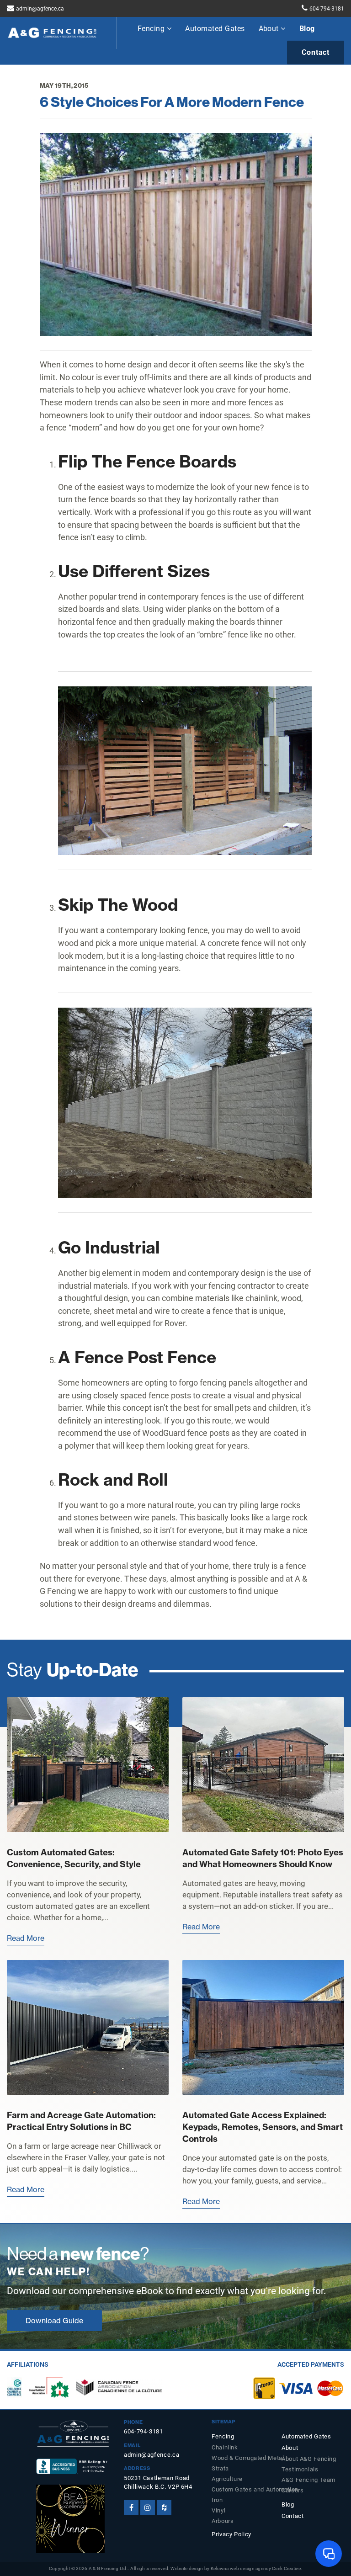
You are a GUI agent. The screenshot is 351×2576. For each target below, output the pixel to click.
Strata (220, 2468)
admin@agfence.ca (40, 9)
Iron (217, 2500)
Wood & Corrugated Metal (248, 2458)
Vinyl (218, 2510)
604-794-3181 (327, 9)
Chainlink (225, 2447)
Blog (307, 29)
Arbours (223, 2521)
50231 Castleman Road (157, 2478)
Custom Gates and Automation (248, 2489)
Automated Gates (215, 29)
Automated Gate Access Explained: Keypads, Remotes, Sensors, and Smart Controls (263, 2127)
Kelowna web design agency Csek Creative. (257, 2568)
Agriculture (227, 2479)
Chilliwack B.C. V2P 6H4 (158, 2487)
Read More (26, 1938)
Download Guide (54, 2321)
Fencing (152, 29)
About (270, 29)
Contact (316, 52)
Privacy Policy (231, 2534)
